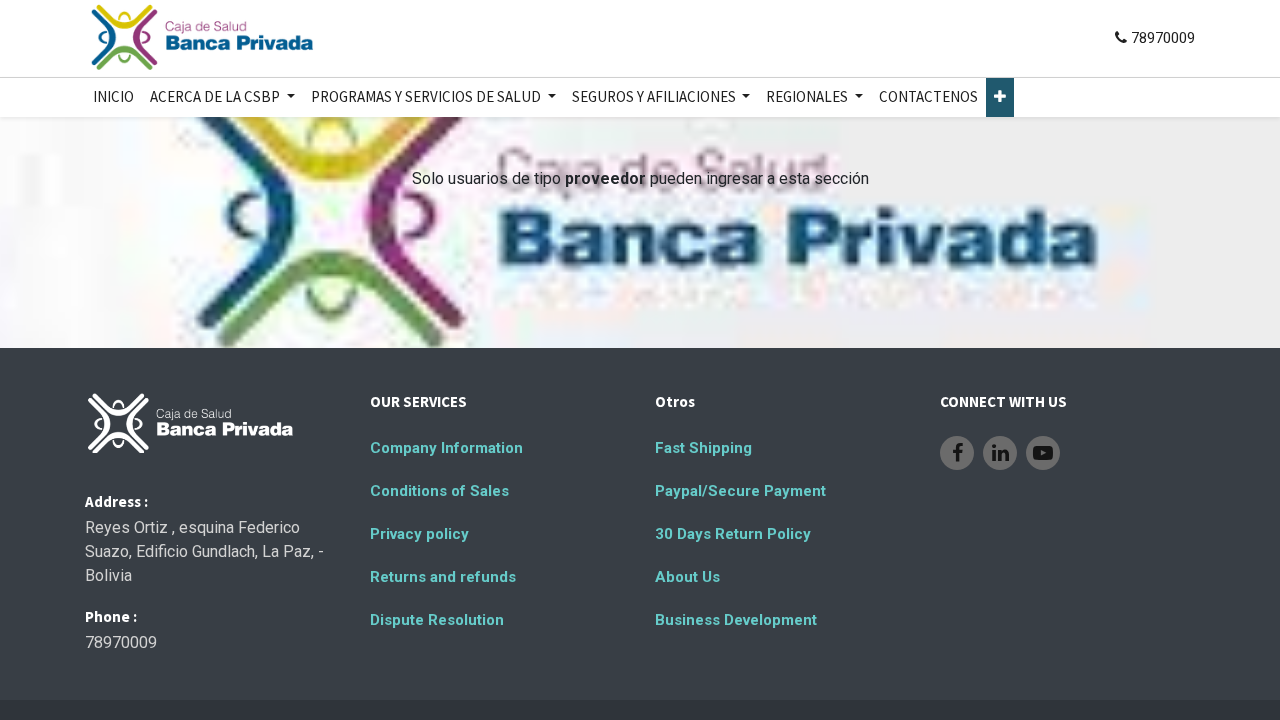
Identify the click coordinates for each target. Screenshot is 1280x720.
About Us (687, 577)
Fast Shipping (703, 448)
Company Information (446, 448)
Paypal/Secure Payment (740, 491)
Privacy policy (419, 534)
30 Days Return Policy (733, 534)
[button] (1000, 97)
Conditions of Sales (439, 491)
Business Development (736, 620)
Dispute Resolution (437, 620)
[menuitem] (113, 97)
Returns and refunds (443, 577)
